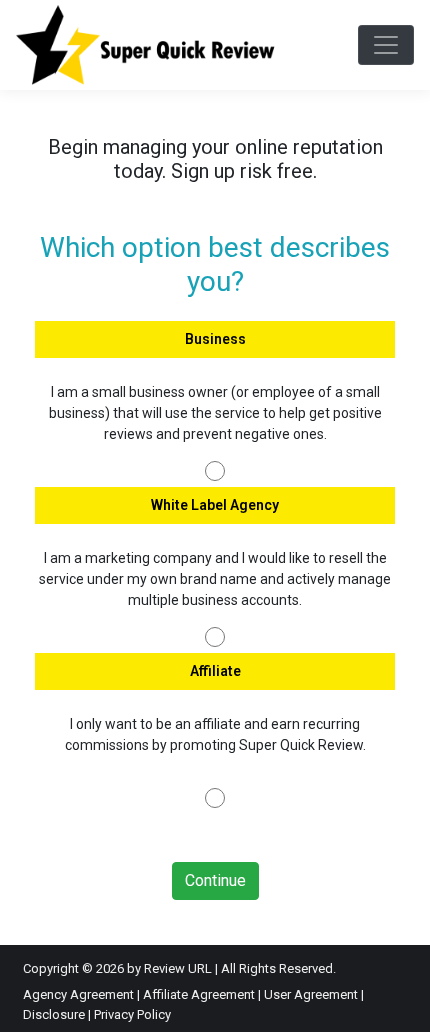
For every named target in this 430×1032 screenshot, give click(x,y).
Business (215, 339)
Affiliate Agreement (199, 994)
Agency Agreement (78, 994)
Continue (215, 880)
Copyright (51, 968)
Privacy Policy (132, 1014)
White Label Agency (215, 505)
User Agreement (311, 994)
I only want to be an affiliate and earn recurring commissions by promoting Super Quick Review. (215, 734)
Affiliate (215, 671)
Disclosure (54, 1014)
